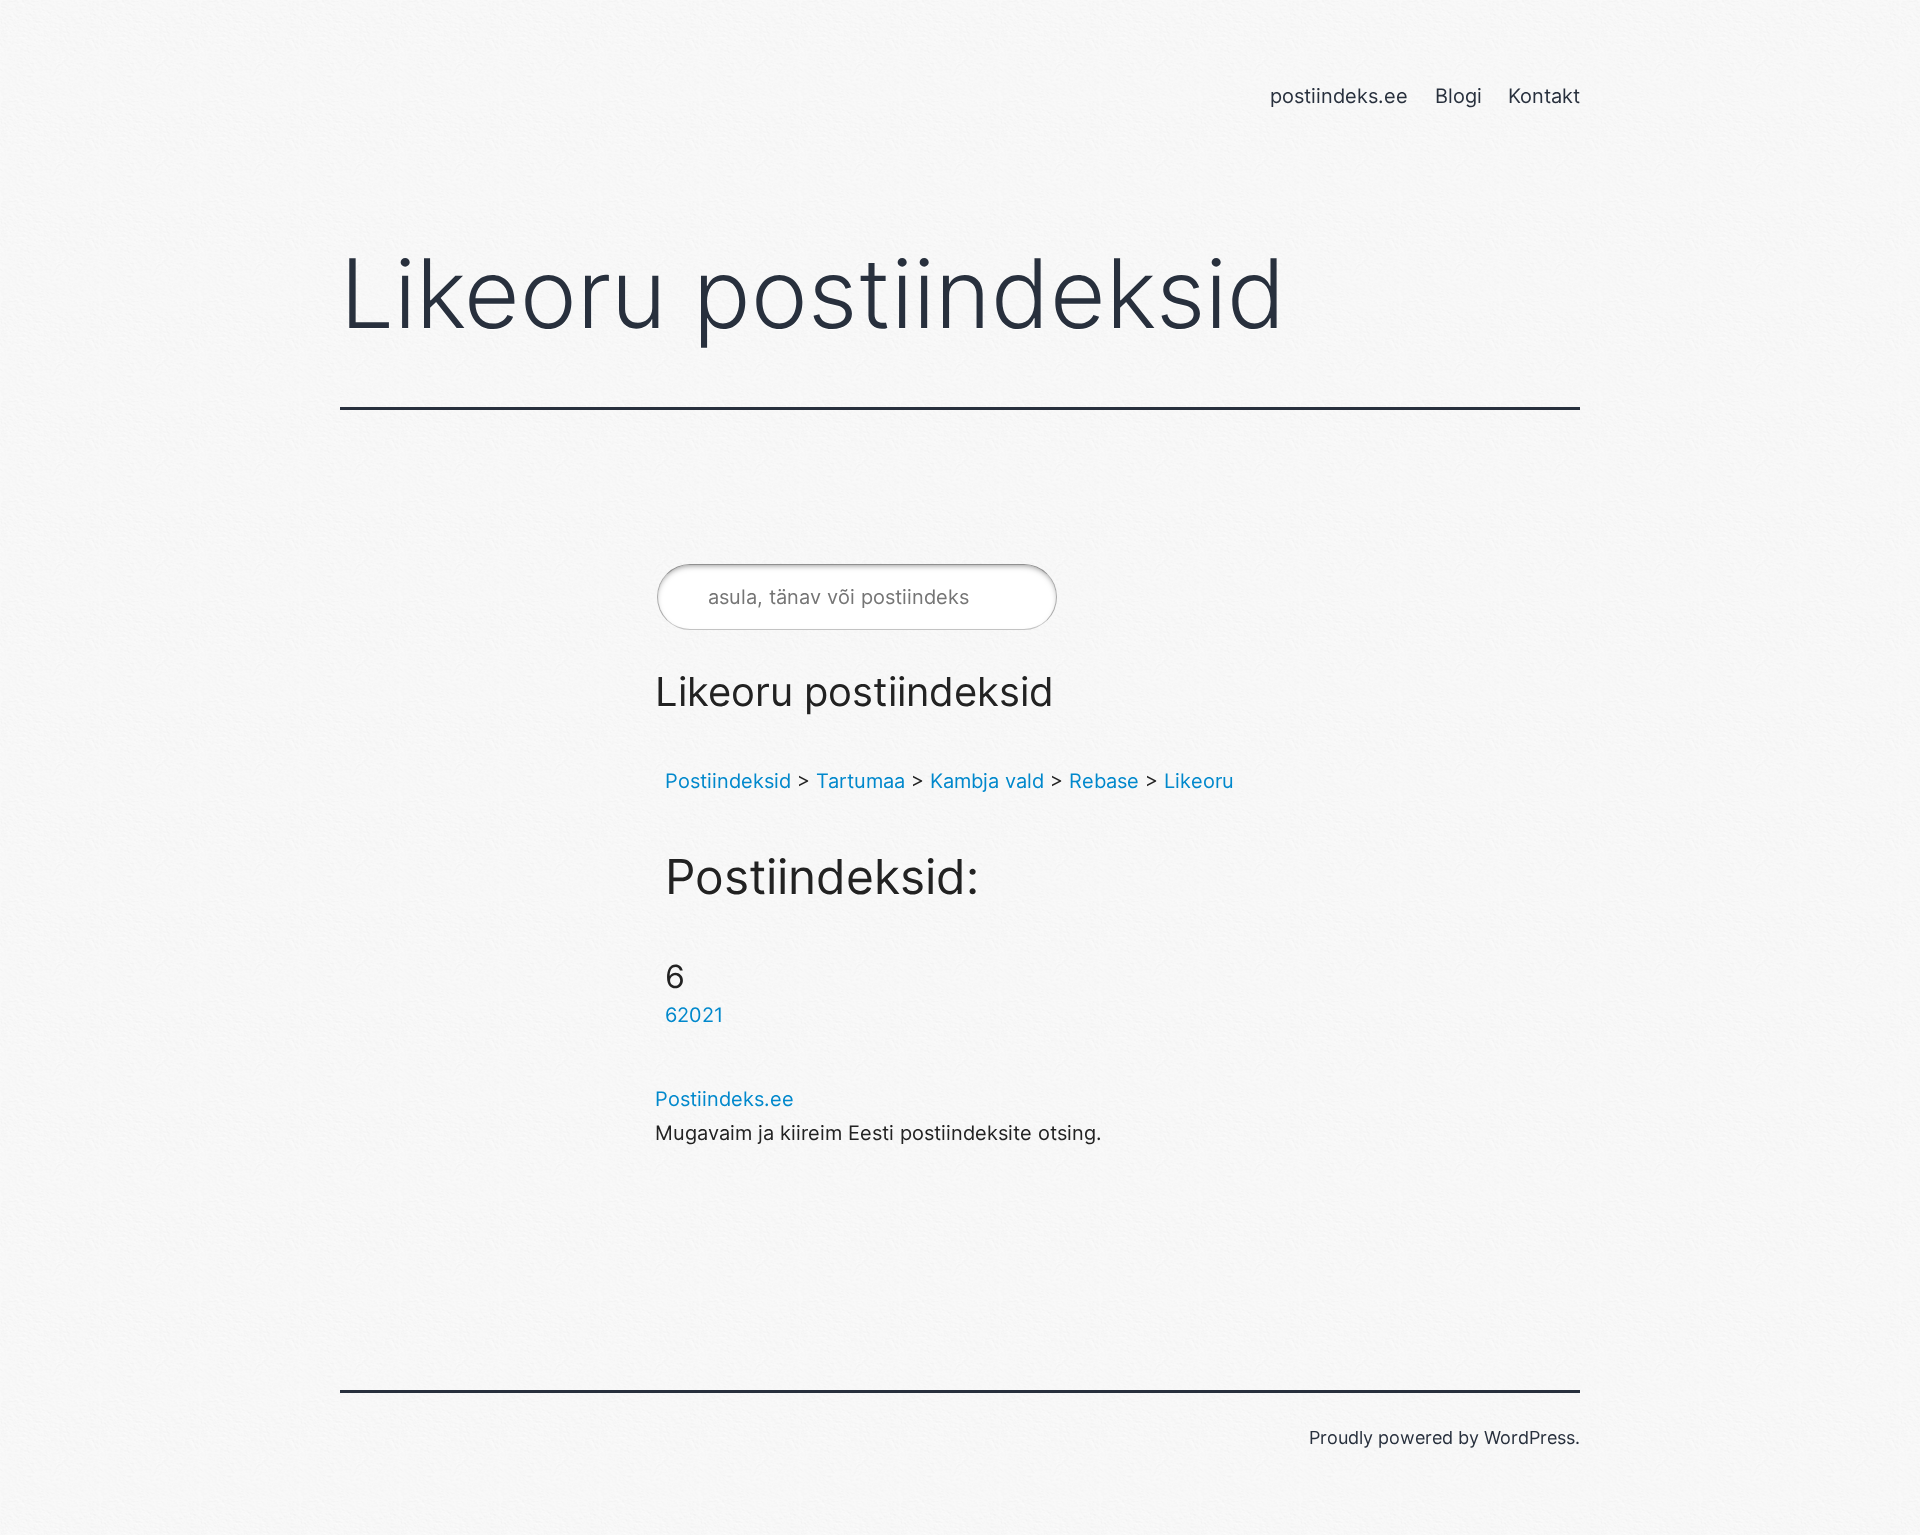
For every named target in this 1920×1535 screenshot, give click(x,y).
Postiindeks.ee (724, 1099)
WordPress (1529, 1437)
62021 (694, 1015)
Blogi (1458, 96)
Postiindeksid (728, 781)
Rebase (1104, 781)
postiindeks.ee (1339, 96)
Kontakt (1544, 96)
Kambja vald (987, 781)
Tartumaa (860, 781)
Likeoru (1199, 781)
